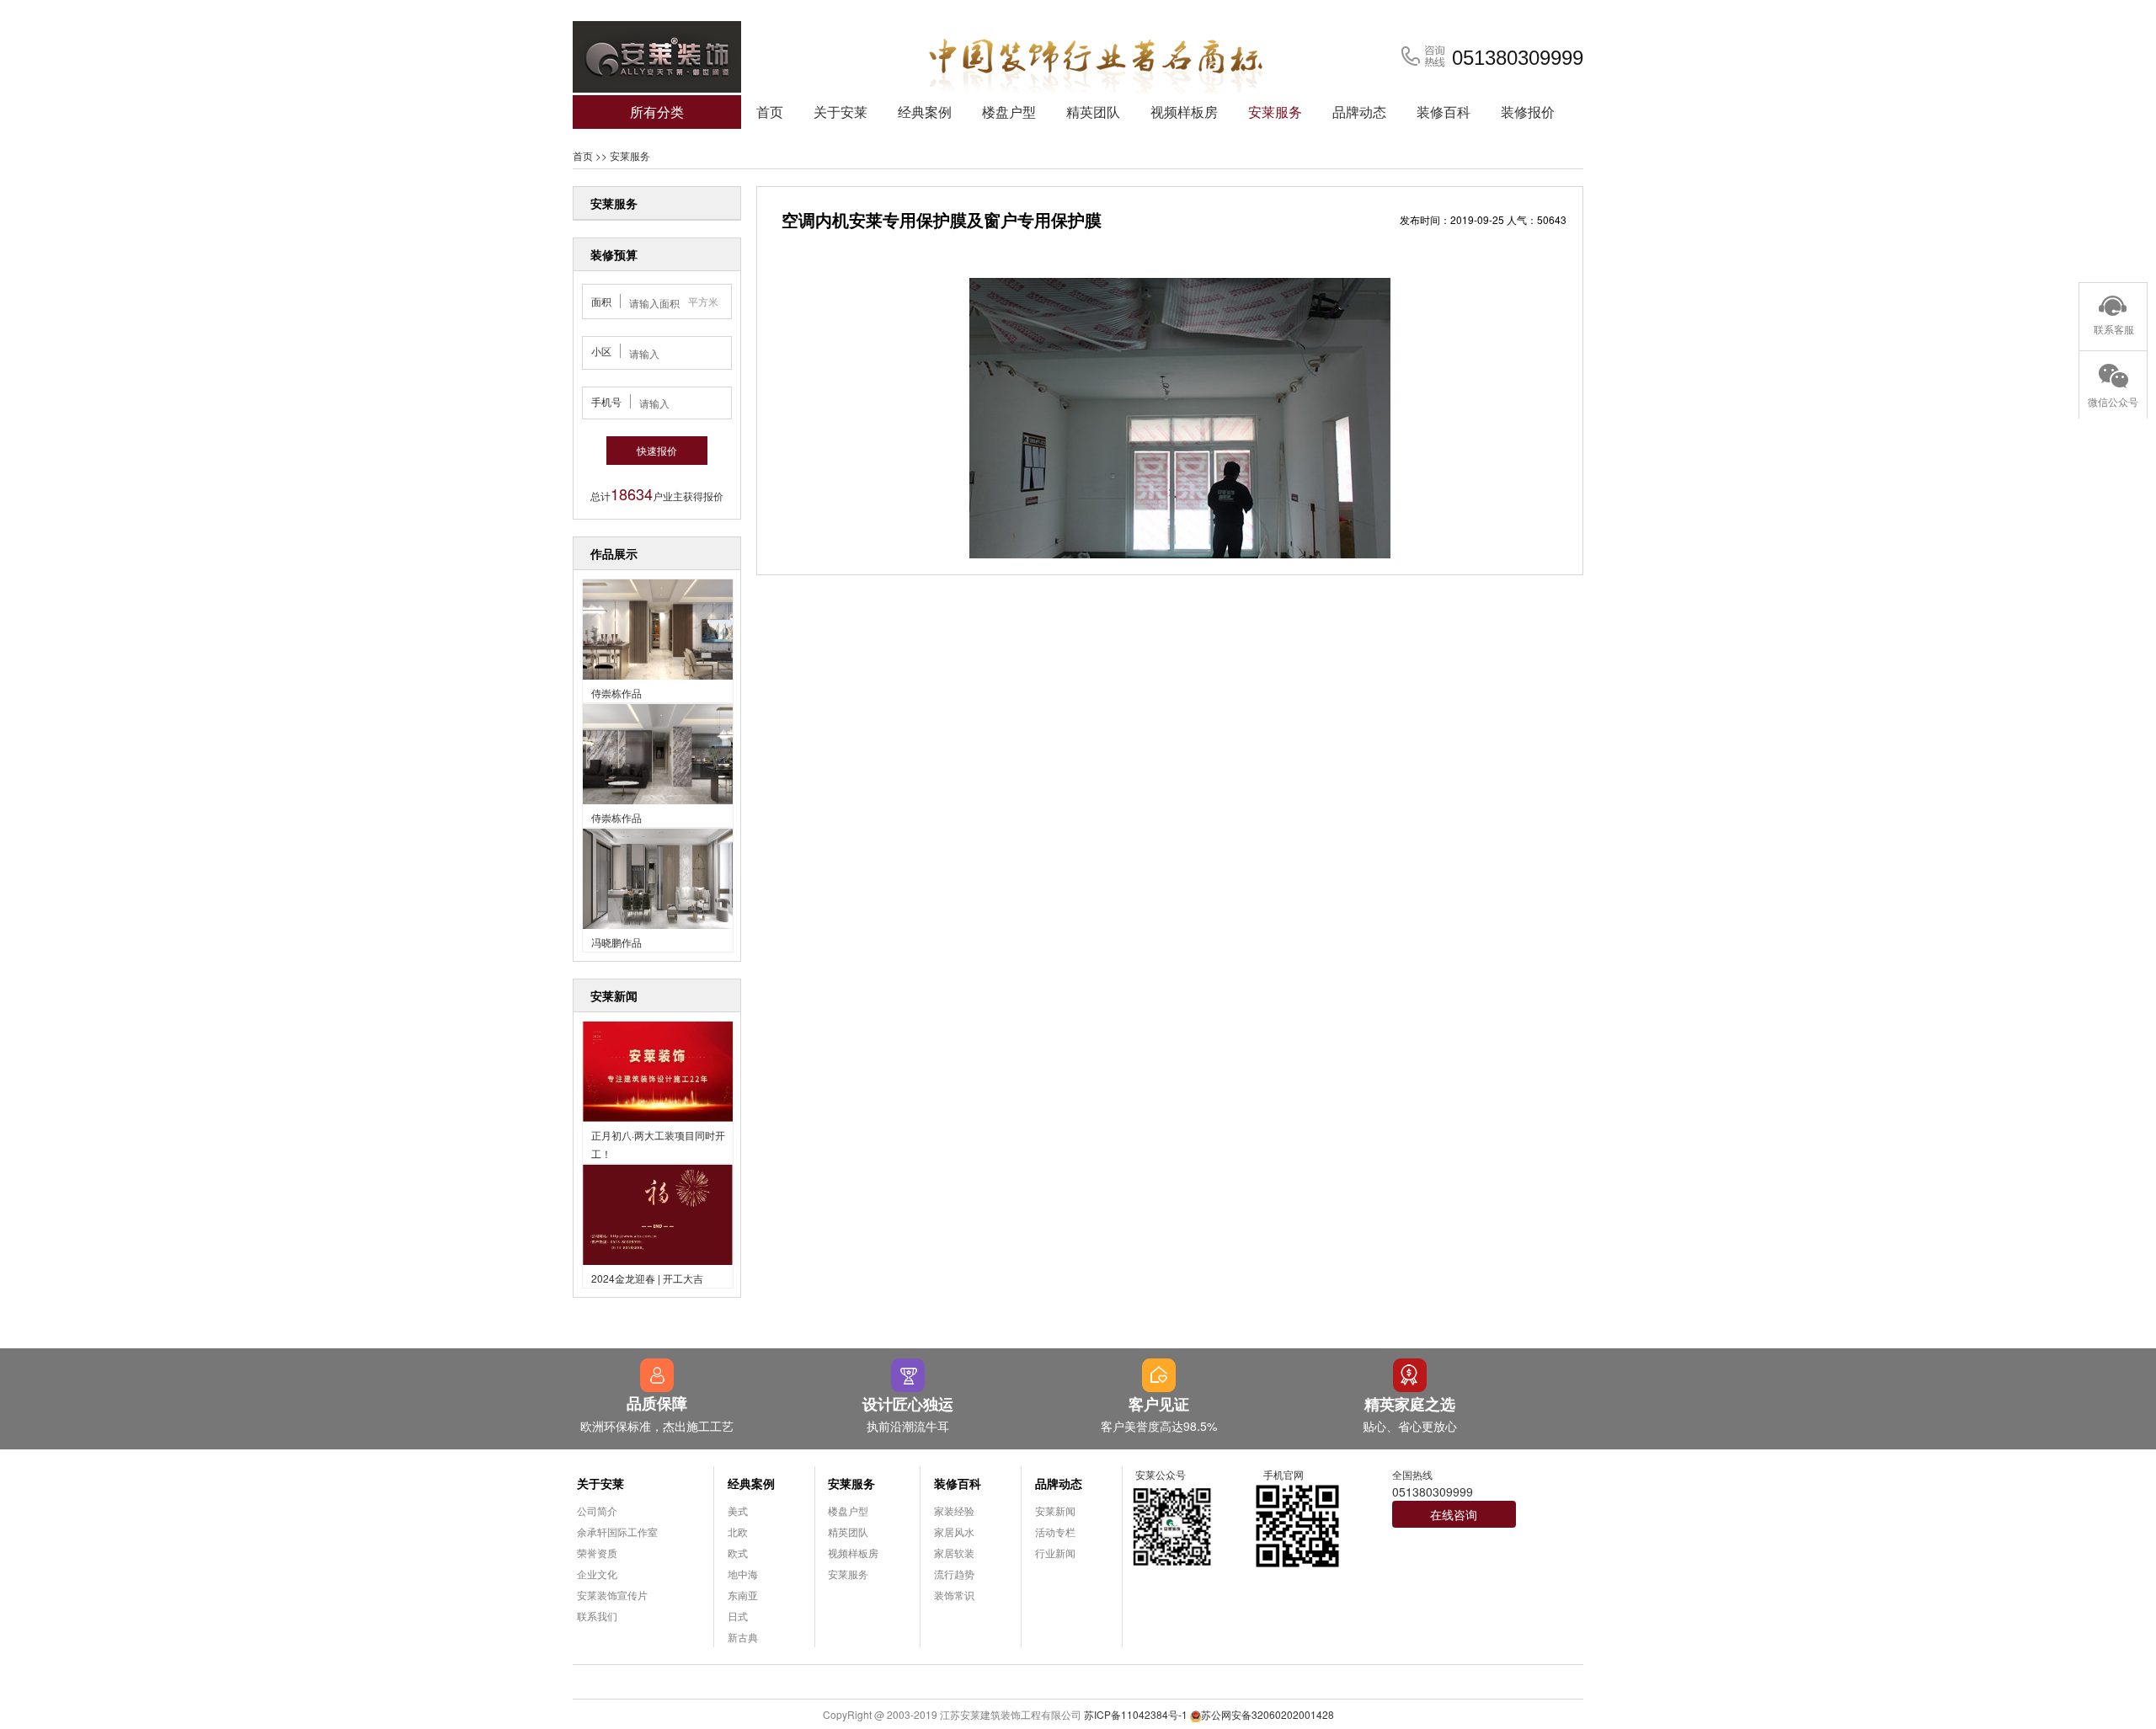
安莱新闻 (1055, 1510)
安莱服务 (1275, 112)
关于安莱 (841, 112)
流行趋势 (954, 1574)
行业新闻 (1055, 1553)
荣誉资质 (597, 1553)
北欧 (738, 1532)
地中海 (743, 1574)
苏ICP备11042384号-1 (1136, 1714)
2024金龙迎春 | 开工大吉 (647, 1278)
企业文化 (597, 1574)
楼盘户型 (1009, 112)
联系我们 (597, 1616)
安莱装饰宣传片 (612, 1595)
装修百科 (1444, 112)
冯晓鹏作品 (616, 942)
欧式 (738, 1553)
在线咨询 (1454, 1514)
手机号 (606, 401)
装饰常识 (954, 1595)
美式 (738, 1510)
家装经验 (954, 1510)
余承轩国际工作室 (617, 1532)
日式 (738, 1616)
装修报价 (1528, 112)
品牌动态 (1359, 112)
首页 (770, 112)
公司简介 (597, 1510)
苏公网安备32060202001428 (1267, 1714)
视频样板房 (1184, 112)
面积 (601, 301)
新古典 (743, 1637)
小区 (601, 351)
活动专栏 (1055, 1532)
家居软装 (954, 1553)
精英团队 (1093, 112)
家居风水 (954, 1532)
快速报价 (657, 450)
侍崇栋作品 (616, 693)
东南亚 (743, 1595)
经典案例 (925, 112)
